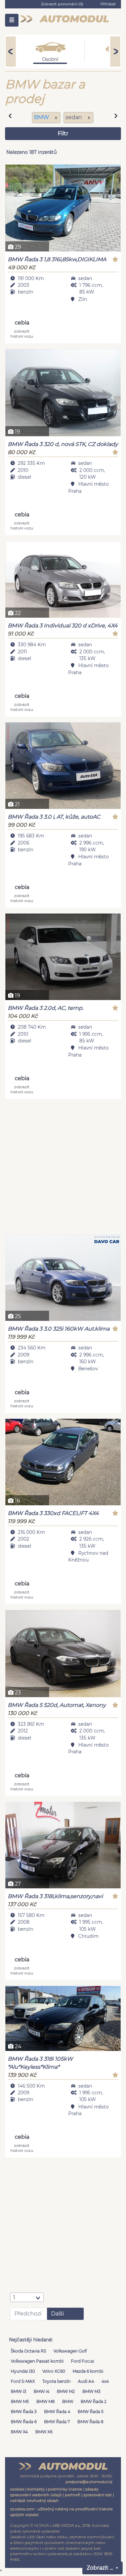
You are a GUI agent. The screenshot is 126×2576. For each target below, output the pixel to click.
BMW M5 (20, 2401)
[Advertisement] (63, 1167)
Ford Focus (82, 2361)
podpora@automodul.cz (89, 2482)
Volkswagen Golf (70, 2351)
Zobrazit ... (100, 2568)
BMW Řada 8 (90, 2422)
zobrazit (22, 333)
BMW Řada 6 (24, 2422)
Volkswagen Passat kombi (37, 2361)
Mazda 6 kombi (88, 2371)
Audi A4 (86, 2381)
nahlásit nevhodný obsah (34, 2501)
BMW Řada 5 (91, 2412)
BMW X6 (44, 2432)
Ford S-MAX (23, 2381)
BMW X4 (19, 2432)
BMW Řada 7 (57, 2422)
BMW (42, 117)
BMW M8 (46, 2401)
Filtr (63, 133)
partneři (73, 2495)
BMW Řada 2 (94, 2401)
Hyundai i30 (23, 2371)
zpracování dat (98, 2495)
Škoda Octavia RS (28, 2351)
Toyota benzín (56, 2381)
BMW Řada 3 (24, 2412)
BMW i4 (41, 2391)
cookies (17, 2489)
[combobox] (27, 2297)
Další (57, 2314)
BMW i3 (18, 2391)
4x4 (105, 2381)
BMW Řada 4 (57, 2412)
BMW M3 (91, 2391)
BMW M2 (66, 2391)
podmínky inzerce (65, 2489)
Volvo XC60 (54, 2371)
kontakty (36, 2489)
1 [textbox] (14, 2297)
